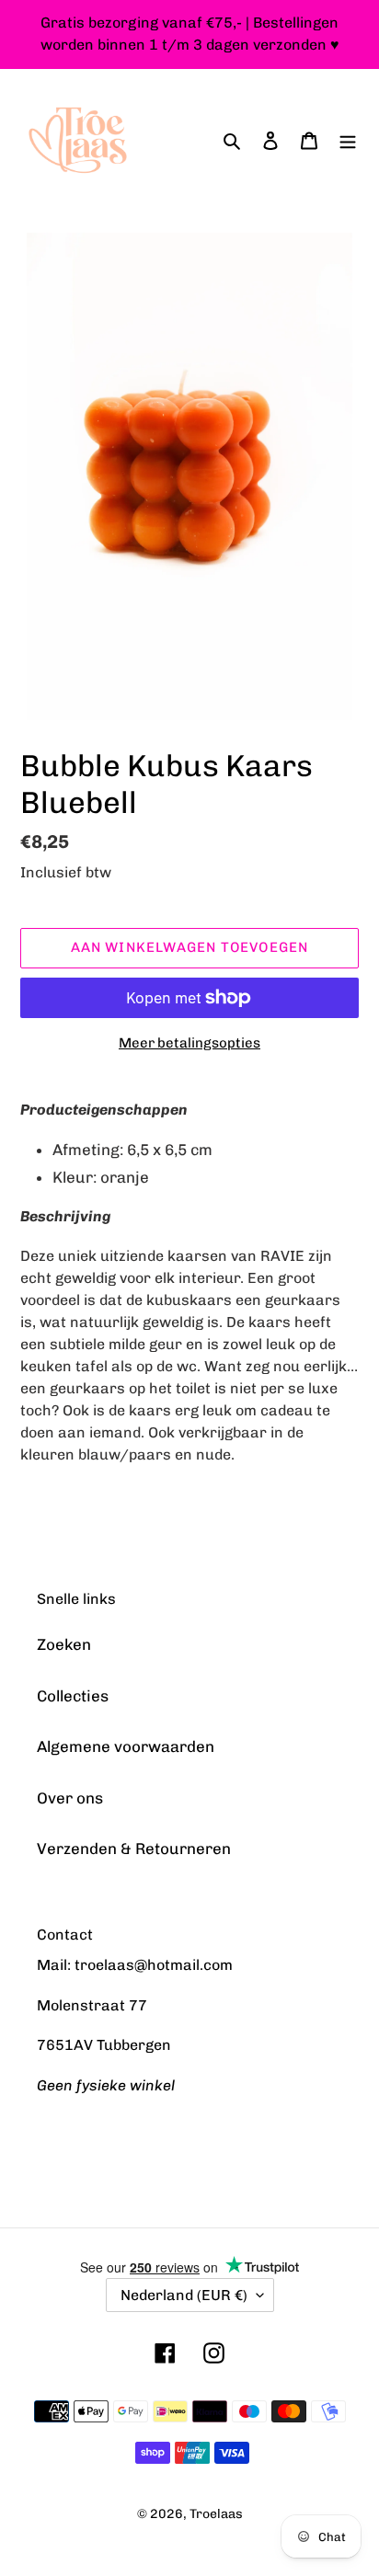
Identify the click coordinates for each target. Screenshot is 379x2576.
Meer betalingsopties (189, 1043)
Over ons (70, 1798)
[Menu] (348, 141)
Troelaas (216, 2514)
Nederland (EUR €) (184, 2295)
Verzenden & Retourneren (134, 1849)
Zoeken (64, 1644)
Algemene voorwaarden (126, 1746)
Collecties (73, 1696)
